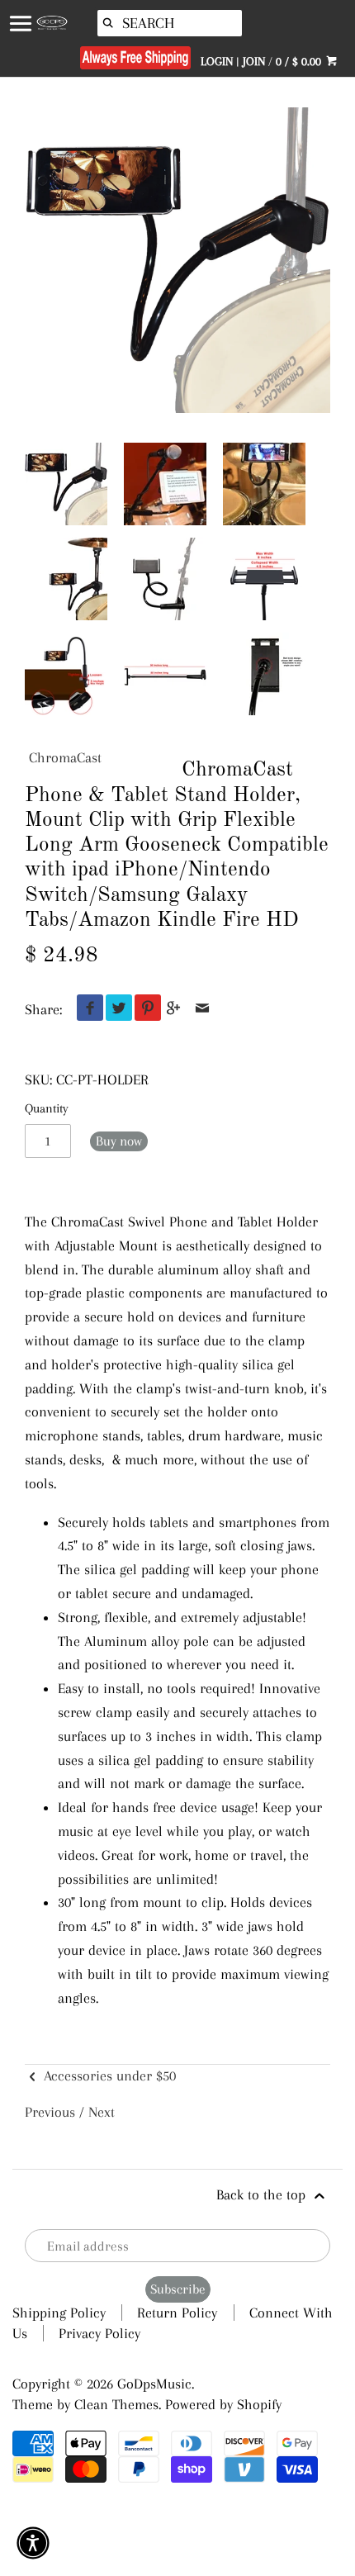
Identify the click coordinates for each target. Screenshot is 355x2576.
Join (254, 61)
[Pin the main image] (144, 1009)
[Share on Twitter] (115, 1009)
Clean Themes (116, 2404)
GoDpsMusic (154, 2384)
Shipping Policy (59, 2313)
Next (102, 2112)
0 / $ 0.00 (300, 61)
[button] (33, 2543)
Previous (50, 2112)
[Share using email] (203, 1009)
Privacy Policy (99, 2333)
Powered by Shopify (223, 2404)
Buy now (119, 1141)
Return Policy (177, 2313)
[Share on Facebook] (86, 1009)
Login (217, 61)
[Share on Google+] (174, 1009)
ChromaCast (65, 757)
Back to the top (263, 2194)
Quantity (47, 1108)
